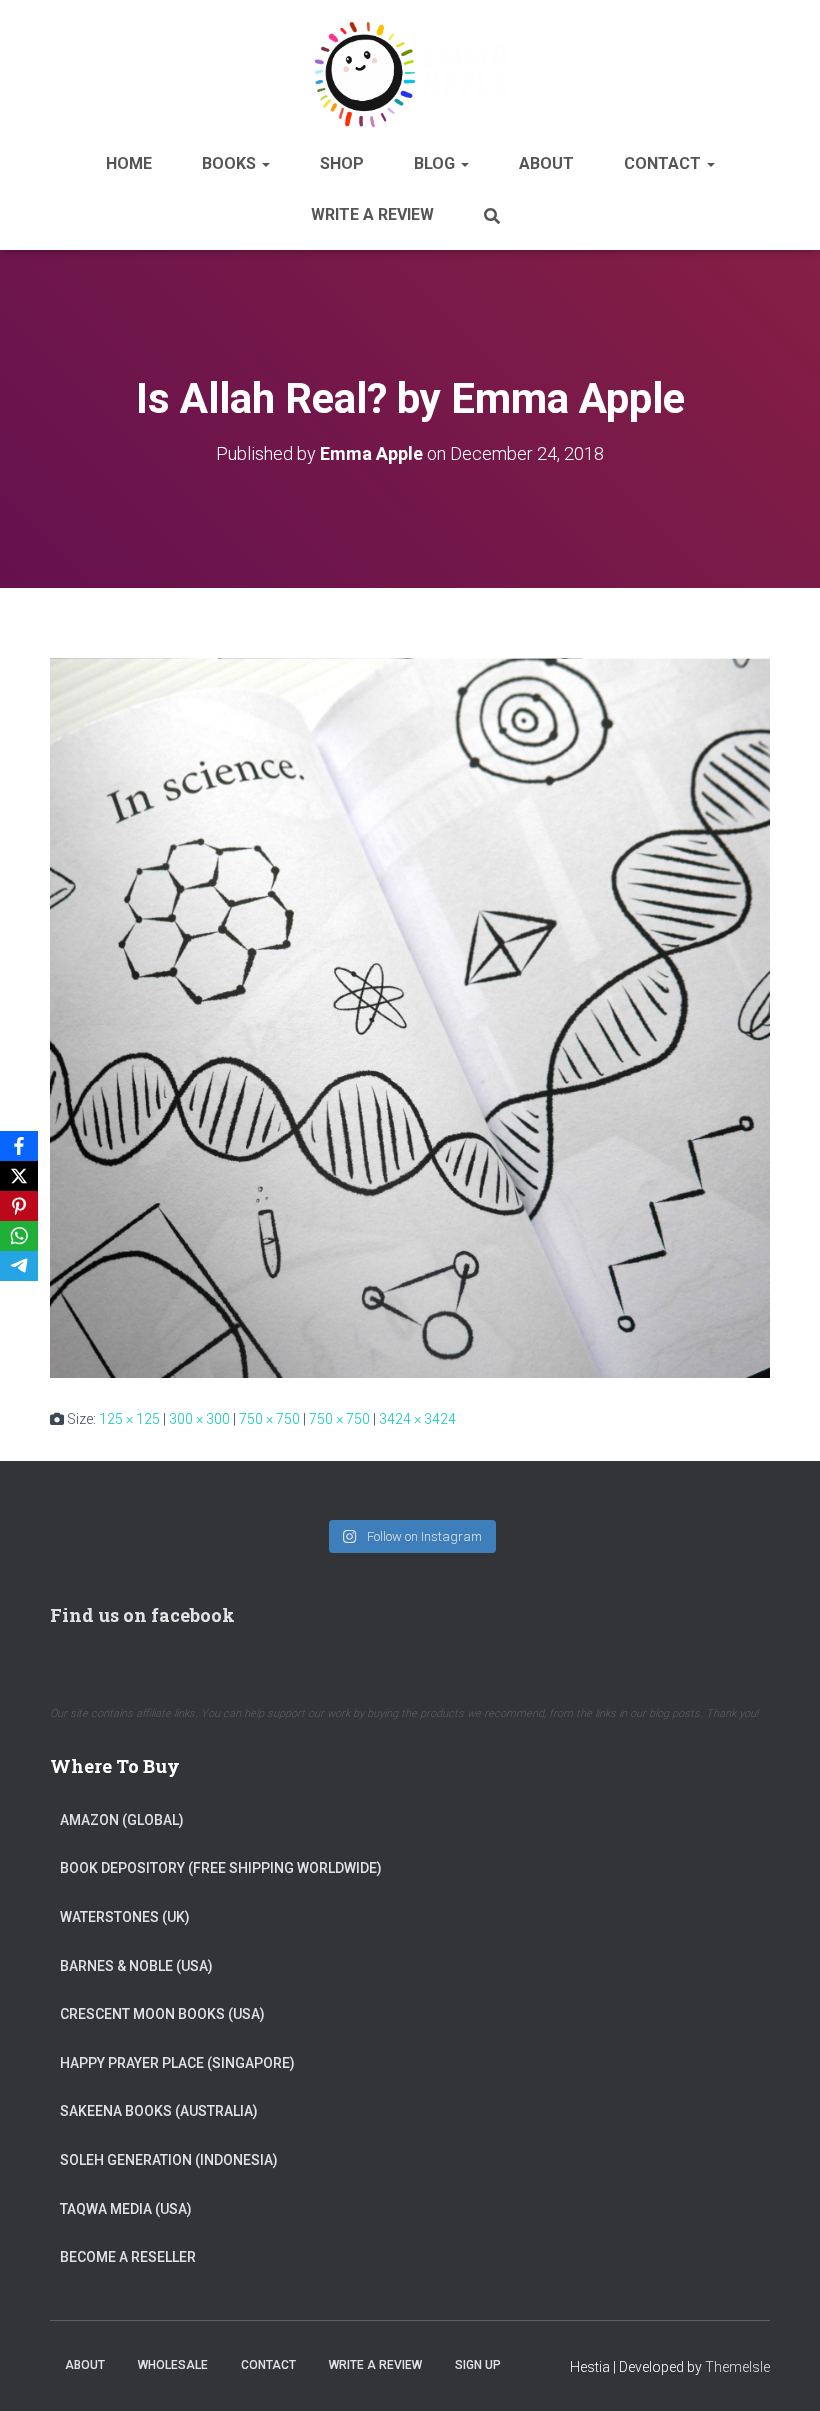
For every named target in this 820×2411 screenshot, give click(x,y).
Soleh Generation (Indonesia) (169, 2160)
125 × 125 (129, 1419)
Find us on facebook (142, 1615)
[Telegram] (19, 1266)
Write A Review (372, 214)
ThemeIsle (737, 2367)
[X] (19, 1176)
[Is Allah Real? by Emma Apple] (410, 1017)
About (546, 163)
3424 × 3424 (417, 1419)
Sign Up (478, 2365)
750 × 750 (269, 1419)
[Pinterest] (19, 1206)
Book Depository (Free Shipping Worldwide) (221, 1868)
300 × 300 (199, 1419)
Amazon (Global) (122, 1820)
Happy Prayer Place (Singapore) (177, 2063)
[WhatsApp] (19, 1236)
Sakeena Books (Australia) (159, 2111)
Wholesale (173, 2365)
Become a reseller (128, 2257)
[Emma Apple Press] (410, 74)
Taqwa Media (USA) (126, 2209)
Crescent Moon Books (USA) (162, 2014)
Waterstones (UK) (125, 1917)
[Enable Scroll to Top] (780, 2371)
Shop (342, 163)
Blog (436, 163)
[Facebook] (19, 1146)
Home (129, 163)
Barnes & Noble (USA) (136, 1966)
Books (231, 163)
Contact (664, 163)
